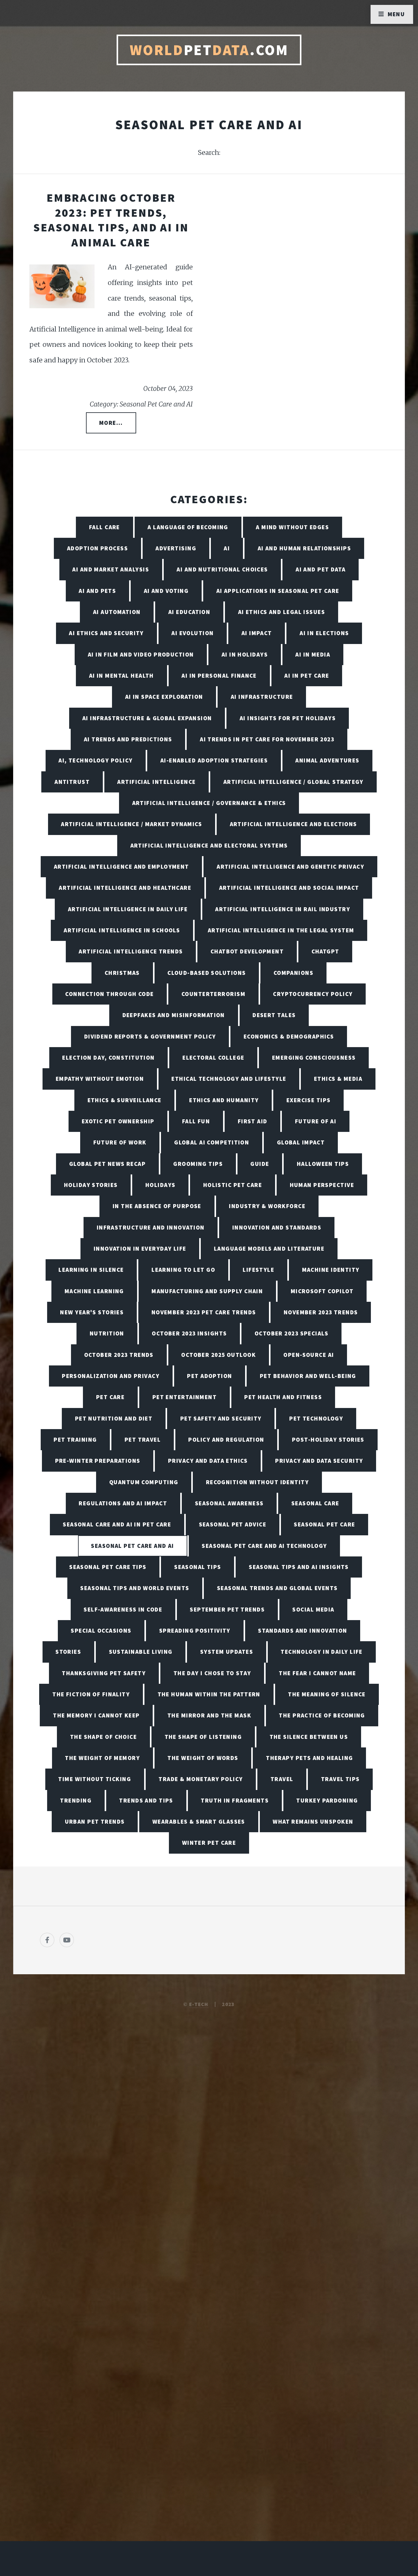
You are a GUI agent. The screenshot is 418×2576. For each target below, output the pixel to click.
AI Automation (117, 612)
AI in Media (313, 654)
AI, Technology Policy (95, 760)
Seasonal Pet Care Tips (108, 1567)
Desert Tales (274, 1015)
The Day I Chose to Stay (212, 1673)
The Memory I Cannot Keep (96, 1715)
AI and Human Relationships (304, 548)
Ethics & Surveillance (125, 1100)
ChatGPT (325, 951)
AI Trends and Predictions (128, 739)
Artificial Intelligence (156, 782)
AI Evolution (192, 633)
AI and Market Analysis (111, 569)
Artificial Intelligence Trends (131, 951)
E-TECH (199, 2004)
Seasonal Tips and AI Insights (299, 1567)
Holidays (160, 1185)
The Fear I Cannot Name (317, 1673)
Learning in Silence (91, 1270)
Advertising (176, 548)
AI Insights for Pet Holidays (288, 718)
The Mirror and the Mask (209, 1715)
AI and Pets (97, 591)
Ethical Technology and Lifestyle (229, 1079)
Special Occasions (101, 1631)
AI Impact (257, 633)
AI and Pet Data (321, 569)
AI (227, 548)
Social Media (313, 1609)
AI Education (189, 612)
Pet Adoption (209, 1376)
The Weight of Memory (102, 1758)
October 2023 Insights (189, 1333)
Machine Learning (94, 1291)
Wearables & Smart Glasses (199, 1822)
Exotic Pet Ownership (118, 1121)
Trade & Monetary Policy (201, 1779)
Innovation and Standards (277, 1227)
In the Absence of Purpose (157, 1206)
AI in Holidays (245, 654)
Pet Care (110, 1397)
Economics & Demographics (289, 1036)
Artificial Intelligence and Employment (121, 867)
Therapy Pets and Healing (310, 1758)
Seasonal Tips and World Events (135, 1588)
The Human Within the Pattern (209, 1694)
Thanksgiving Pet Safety (104, 1673)
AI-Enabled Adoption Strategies (214, 760)
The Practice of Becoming (322, 1715)
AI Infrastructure (262, 697)
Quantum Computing (144, 1482)
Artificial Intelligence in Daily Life (128, 909)
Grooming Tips (198, 1164)
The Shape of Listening (203, 1737)
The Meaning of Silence (327, 1694)
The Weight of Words (203, 1758)
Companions (293, 973)
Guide (260, 1164)
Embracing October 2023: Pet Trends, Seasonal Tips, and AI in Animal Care (111, 220)
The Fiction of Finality (91, 1694)
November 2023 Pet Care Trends (204, 1312)
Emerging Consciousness (314, 1058)
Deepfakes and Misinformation (174, 1015)
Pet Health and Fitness (283, 1397)
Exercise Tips (309, 1100)
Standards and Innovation (303, 1631)
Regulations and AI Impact (123, 1503)
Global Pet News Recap (107, 1164)
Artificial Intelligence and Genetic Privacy (290, 867)
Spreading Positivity (195, 1631)
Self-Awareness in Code (123, 1609)
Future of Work (120, 1142)
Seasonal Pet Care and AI (132, 1546)
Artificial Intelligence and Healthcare (125, 888)
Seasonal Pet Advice (233, 1524)
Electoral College (213, 1058)
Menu (396, 14)
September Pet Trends (227, 1609)
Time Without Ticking (95, 1779)
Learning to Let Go (183, 1270)
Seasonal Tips (198, 1567)
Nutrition (107, 1333)
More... (111, 423)
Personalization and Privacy (111, 1376)
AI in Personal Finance (219, 676)
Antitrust (72, 782)
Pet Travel (143, 1440)
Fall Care (104, 527)
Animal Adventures (327, 760)
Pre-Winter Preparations (98, 1461)
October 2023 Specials (291, 1333)
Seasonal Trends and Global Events (277, 1588)
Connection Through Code (109, 994)
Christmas (122, 973)
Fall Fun (196, 1121)
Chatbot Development (247, 951)
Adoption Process (97, 548)
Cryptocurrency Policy (313, 994)
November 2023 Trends (321, 1312)
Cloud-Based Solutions (207, 973)
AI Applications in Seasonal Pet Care (278, 591)
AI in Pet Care (307, 676)
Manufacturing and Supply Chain (207, 1291)
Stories (68, 1652)
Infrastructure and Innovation (151, 1227)
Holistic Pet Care (233, 1185)
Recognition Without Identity (257, 1482)
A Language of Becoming (188, 527)
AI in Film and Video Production (141, 654)
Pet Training (75, 1440)
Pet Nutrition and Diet (114, 1418)
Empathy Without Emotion (100, 1079)
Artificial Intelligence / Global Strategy (293, 782)
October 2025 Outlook (218, 1355)
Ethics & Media (338, 1079)
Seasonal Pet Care (324, 1524)
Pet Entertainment (185, 1397)
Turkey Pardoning (327, 1800)
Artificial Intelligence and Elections (293, 824)
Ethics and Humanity (224, 1100)
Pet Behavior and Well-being (308, 1376)
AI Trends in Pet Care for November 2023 (267, 739)
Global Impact (301, 1142)
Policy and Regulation (226, 1440)
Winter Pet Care (209, 1843)
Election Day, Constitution (108, 1058)
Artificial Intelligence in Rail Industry (283, 909)
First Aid (253, 1121)
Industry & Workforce (267, 1206)
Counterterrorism (213, 994)
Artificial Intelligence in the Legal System (281, 930)
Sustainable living (141, 1652)
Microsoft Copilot (322, 1291)
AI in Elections (324, 633)
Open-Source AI (309, 1355)
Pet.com (209, 50)
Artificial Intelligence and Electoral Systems (209, 845)
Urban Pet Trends (95, 1822)
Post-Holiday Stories (328, 1440)
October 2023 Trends (119, 1355)
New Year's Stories (92, 1312)
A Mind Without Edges (292, 527)
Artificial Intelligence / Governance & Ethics (209, 803)
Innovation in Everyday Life (140, 1249)
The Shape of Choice (103, 1737)
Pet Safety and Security (221, 1418)
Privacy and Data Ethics (208, 1461)
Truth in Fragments (235, 1800)
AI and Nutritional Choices (222, 569)
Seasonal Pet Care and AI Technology (264, 1546)
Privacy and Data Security (319, 1461)
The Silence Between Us (309, 1737)
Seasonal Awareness (229, 1503)
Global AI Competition (212, 1142)
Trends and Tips (146, 1800)
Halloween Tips (323, 1164)
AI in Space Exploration (164, 697)
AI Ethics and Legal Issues (282, 612)
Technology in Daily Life (322, 1652)
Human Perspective (322, 1185)
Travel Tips (340, 1779)
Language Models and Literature (269, 1249)
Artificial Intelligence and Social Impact (289, 888)
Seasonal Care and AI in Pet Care (117, 1524)
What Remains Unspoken (313, 1822)
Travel (282, 1779)
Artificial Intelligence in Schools (122, 930)
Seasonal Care (315, 1503)
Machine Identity (331, 1270)
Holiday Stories (91, 1185)
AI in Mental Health (121, 676)
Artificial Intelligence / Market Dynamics (131, 824)
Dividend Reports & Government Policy (150, 1036)
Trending (76, 1800)
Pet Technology (316, 1418)
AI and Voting (166, 591)
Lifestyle (258, 1270)
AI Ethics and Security (106, 633)
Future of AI (316, 1121)
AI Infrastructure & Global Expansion (147, 718)
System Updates (227, 1652)
